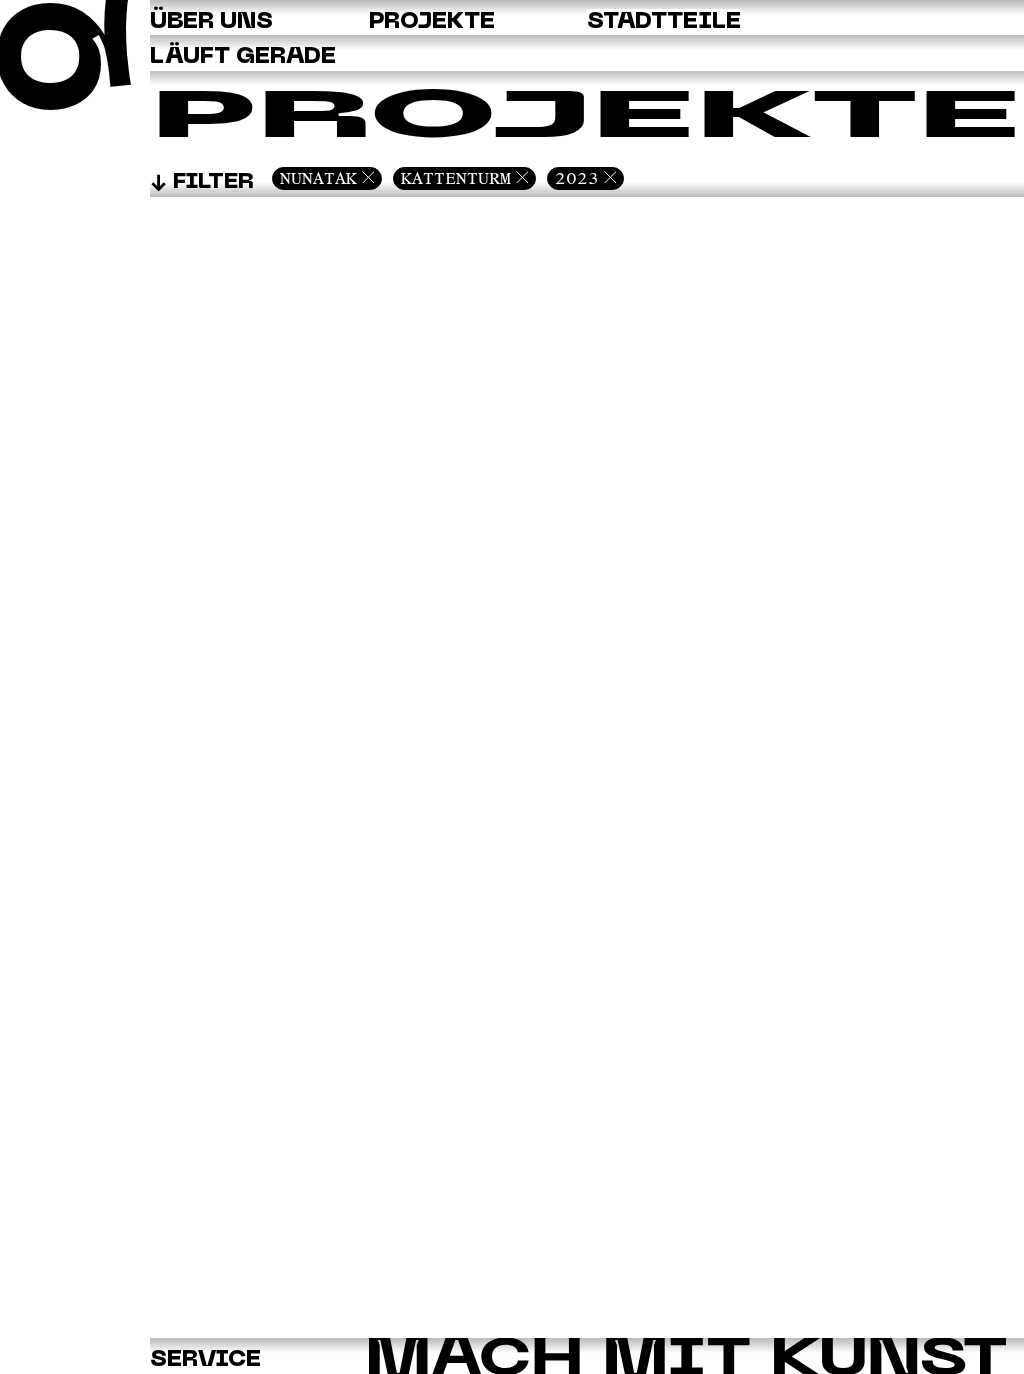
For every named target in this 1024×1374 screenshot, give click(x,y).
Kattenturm (456, 178)
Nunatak (318, 178)
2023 (577, 178)
